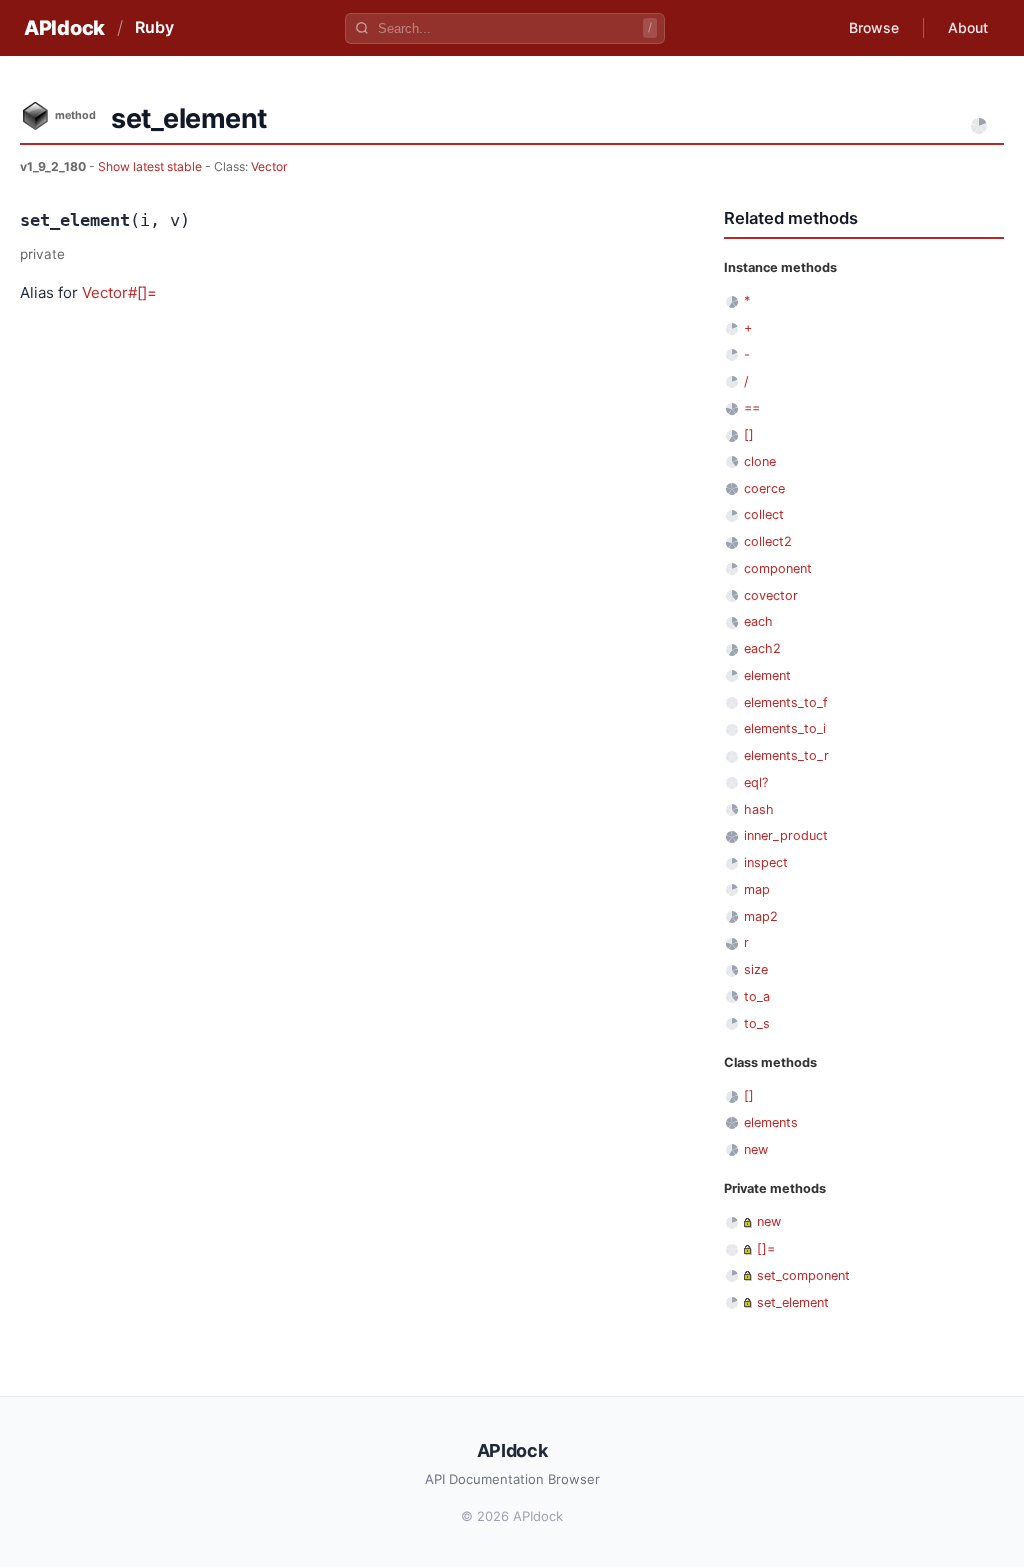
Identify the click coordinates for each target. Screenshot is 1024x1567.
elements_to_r (786, 755)
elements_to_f (786, 702)
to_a (757, 996)
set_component (803, 1275)
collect (764, 514)
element (767, 675)
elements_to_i (785, 728)
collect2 (768, 541)
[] (749, 434)
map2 (761, 916)
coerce (764, 488)
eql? (756, 782)
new (756, 1149)
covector (771, 595)
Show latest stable (151, 166)
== (752, 407)
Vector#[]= (119, 292)
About (968, 27)
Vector (269, 166)
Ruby (154, 27)
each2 (762, 648)
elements (771, 1122)
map (757, 889)
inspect (766, 862)
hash (759, 809)
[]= (766, 1248)
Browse (874, 27)
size (756, 969)
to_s (757, 1023)
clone (760, 461)
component (778, 568)
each (758, 621)
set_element (793, 1302)
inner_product (786, 835)
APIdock (64, 28)
